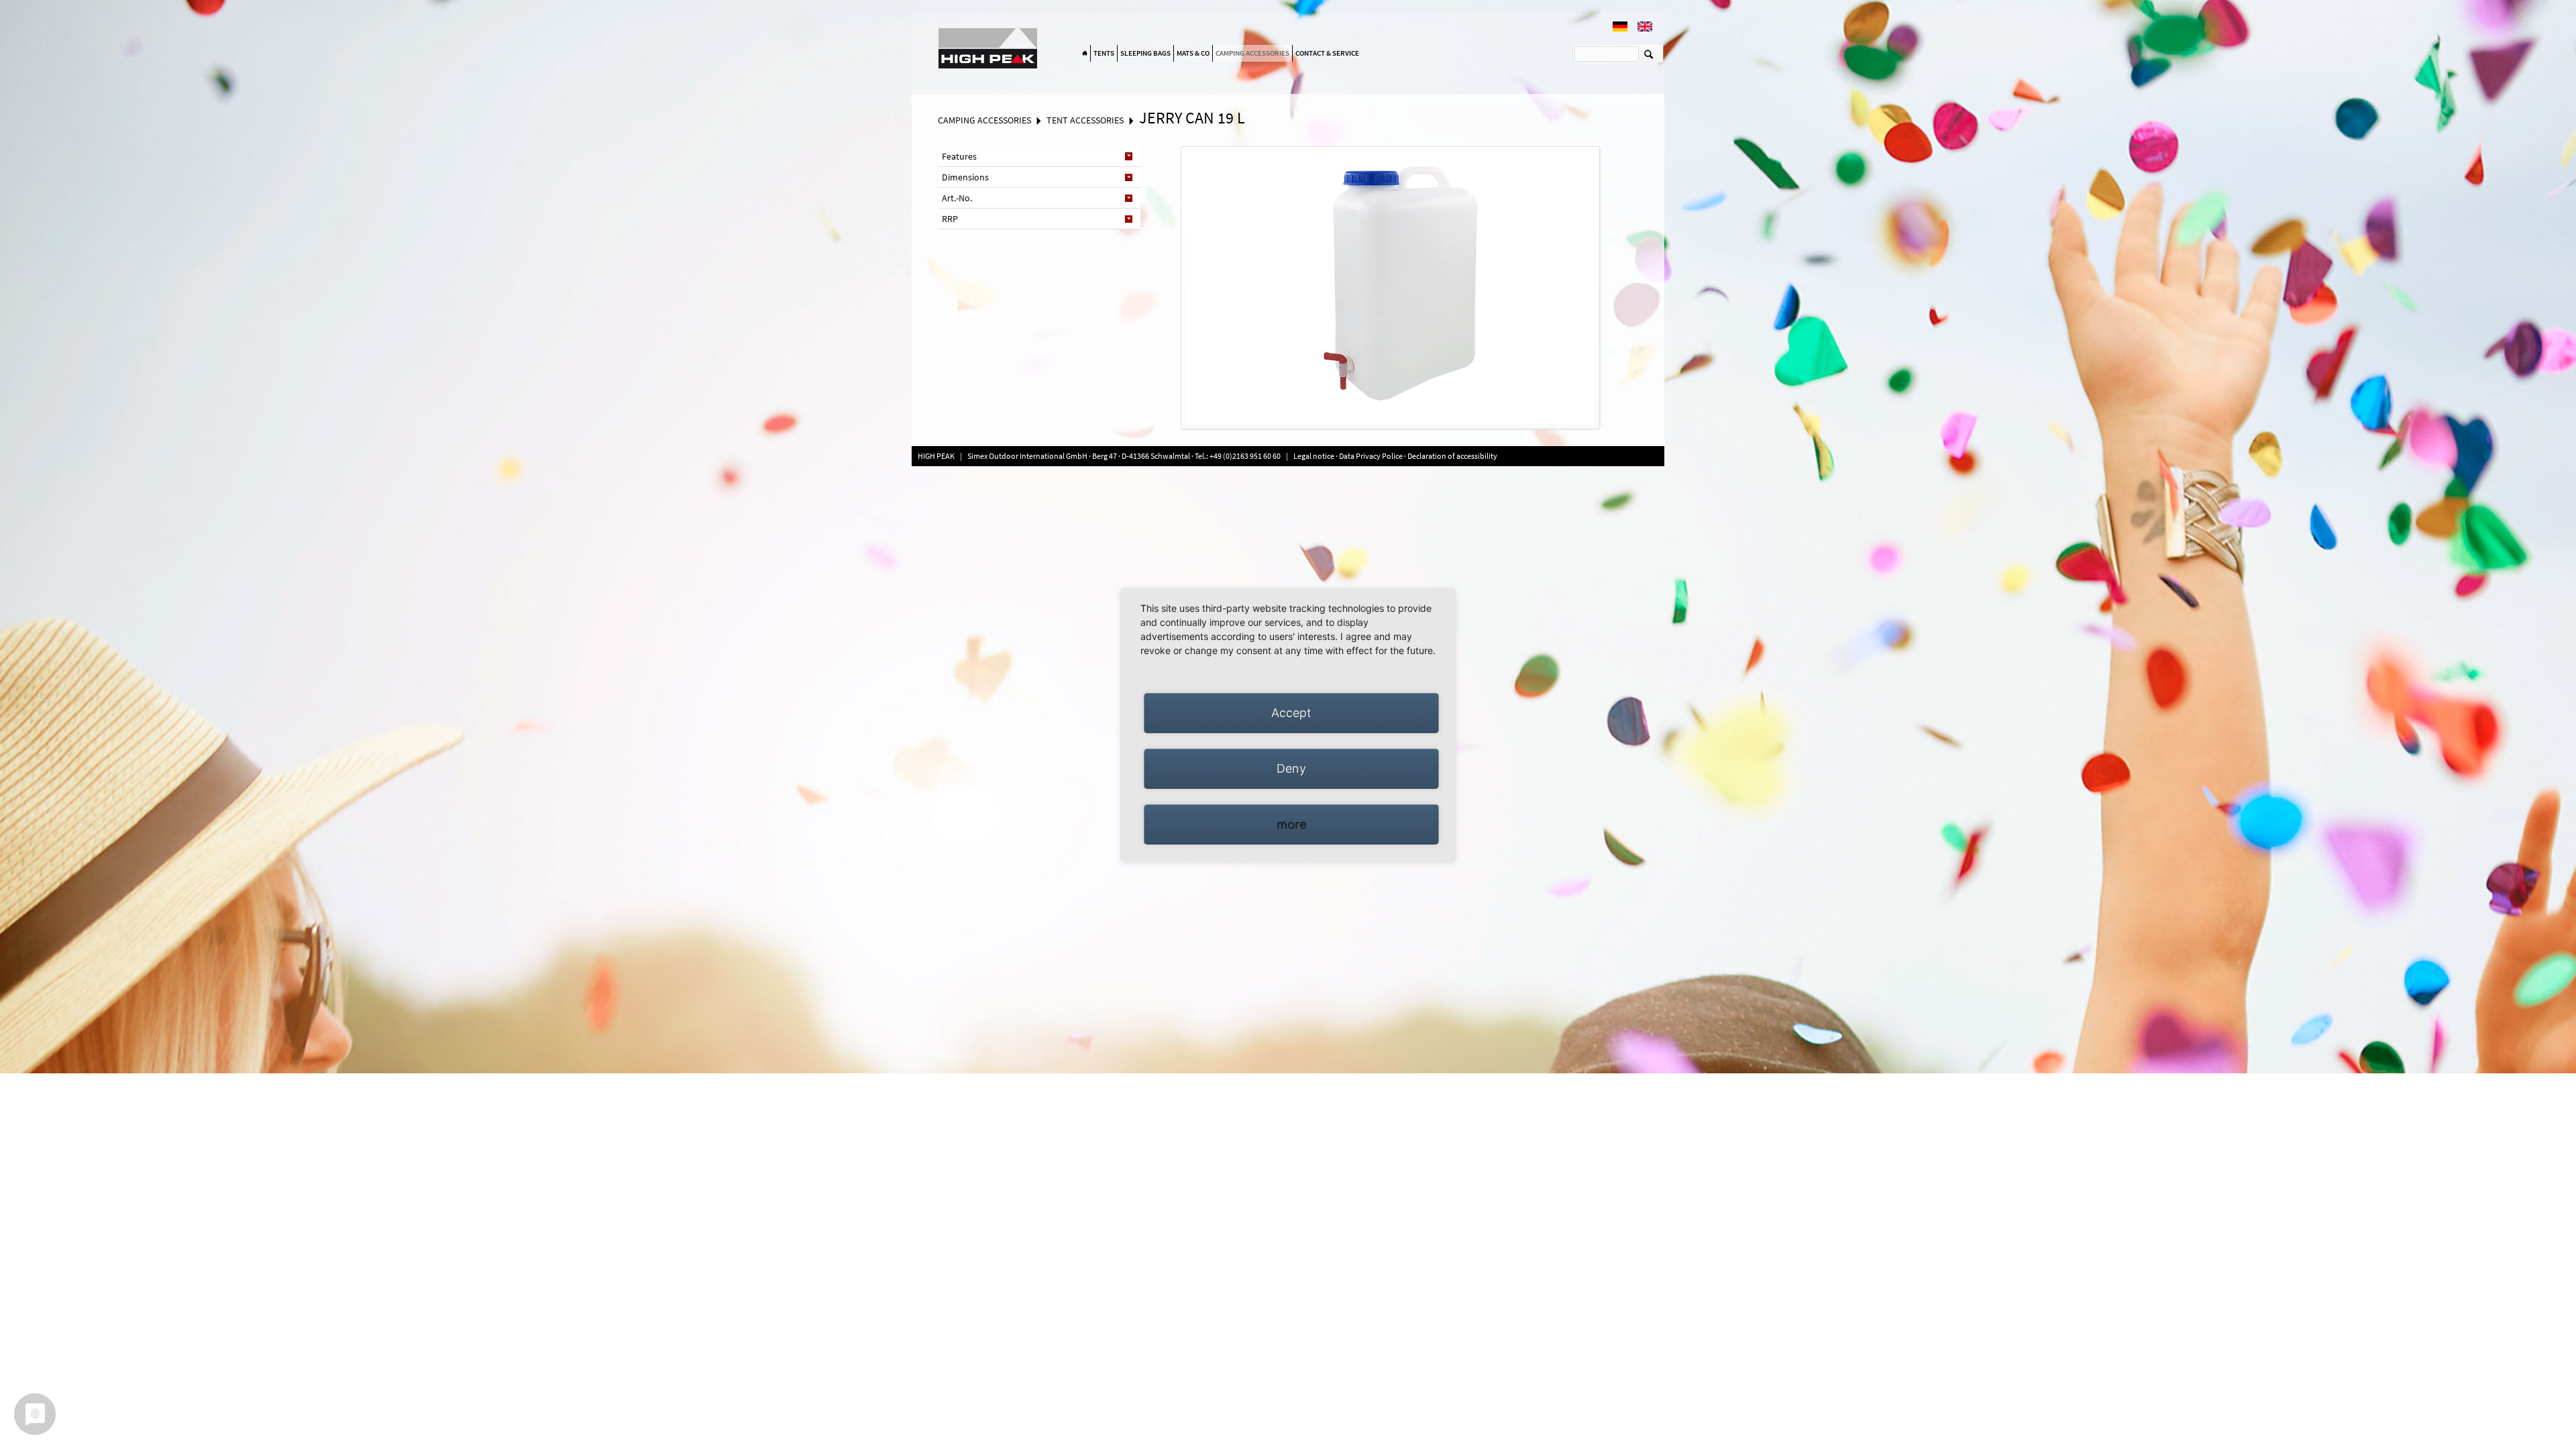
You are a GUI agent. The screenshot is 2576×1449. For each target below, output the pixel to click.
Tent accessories (1085, 120)
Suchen (1649, 54)
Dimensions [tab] (965, 177)
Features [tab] (959, 156)
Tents (1104, 53)
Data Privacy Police (1371, 456)
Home (1085, 54)
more (1291, 824)
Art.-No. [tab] (957, 198)
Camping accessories (1252, 53)
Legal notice (1314, 456)
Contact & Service (1327, 53)
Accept (1291, 713)
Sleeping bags (1145, 53)
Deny (1291, 768)
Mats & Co (1193, 53)
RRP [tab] (950, 219)
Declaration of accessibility (1452, 456)
